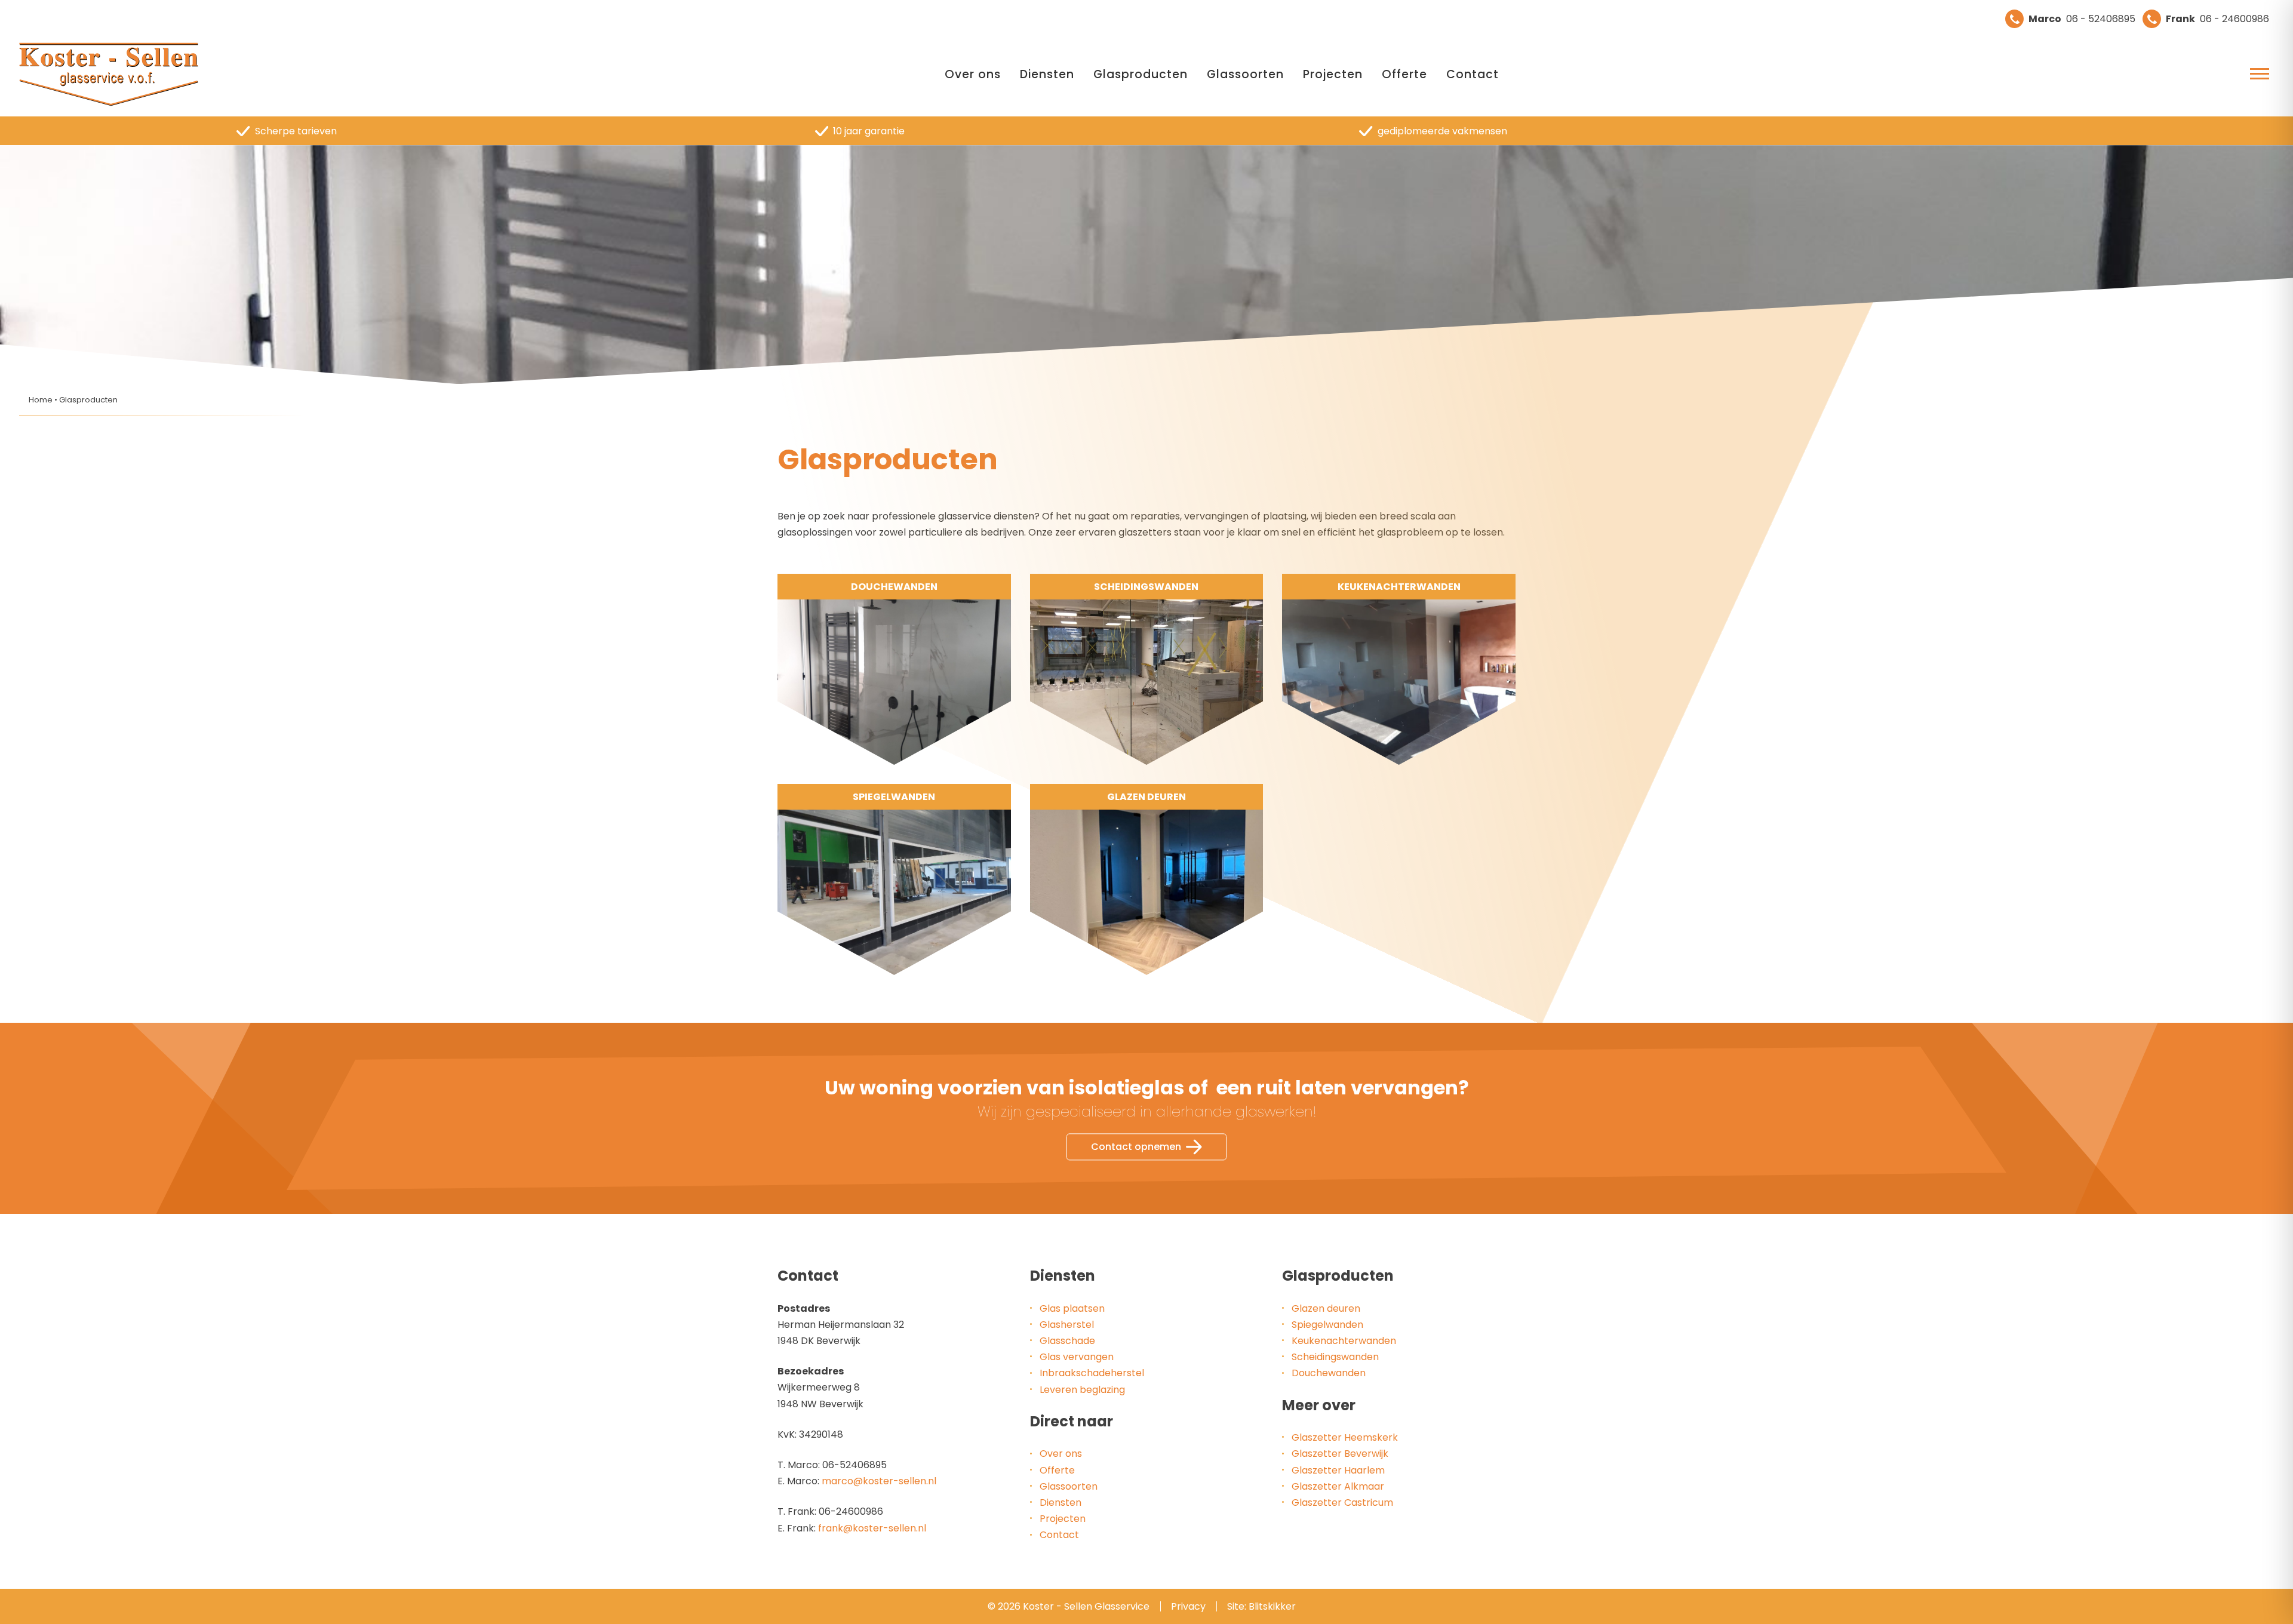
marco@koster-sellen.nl (879, 1481)
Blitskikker (1272, 1606)
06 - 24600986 (2217, 19)
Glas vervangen (1077, 1357)
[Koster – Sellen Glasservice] (109, 75)
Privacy (1188, 1606)
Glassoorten (1245, 74)
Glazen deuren (1326, 1308)
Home (41, 400)
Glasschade (1067, 1341)
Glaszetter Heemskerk (1345, 1437)
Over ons (973, 74)
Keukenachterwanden (1344, 1341)
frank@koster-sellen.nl (872, 1528)
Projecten (1333, 74)
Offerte (1404, 74)
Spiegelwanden (1327, 1325)
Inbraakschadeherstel (1092, 1373)
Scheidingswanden (1335, 1357)
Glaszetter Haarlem (1338, 1470)
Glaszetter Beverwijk (1340, 1454)
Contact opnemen (1136, 1147)
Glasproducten (1141, 74)
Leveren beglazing (1082, 1390)
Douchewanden (1329, 1373)
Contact (1473, 74)
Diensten (1047, 74)
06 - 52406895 (2082, 19)
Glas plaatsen (1072, 1308)
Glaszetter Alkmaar (1338, 1486)
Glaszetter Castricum (1342, 1502)
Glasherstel (1067, 1325)
